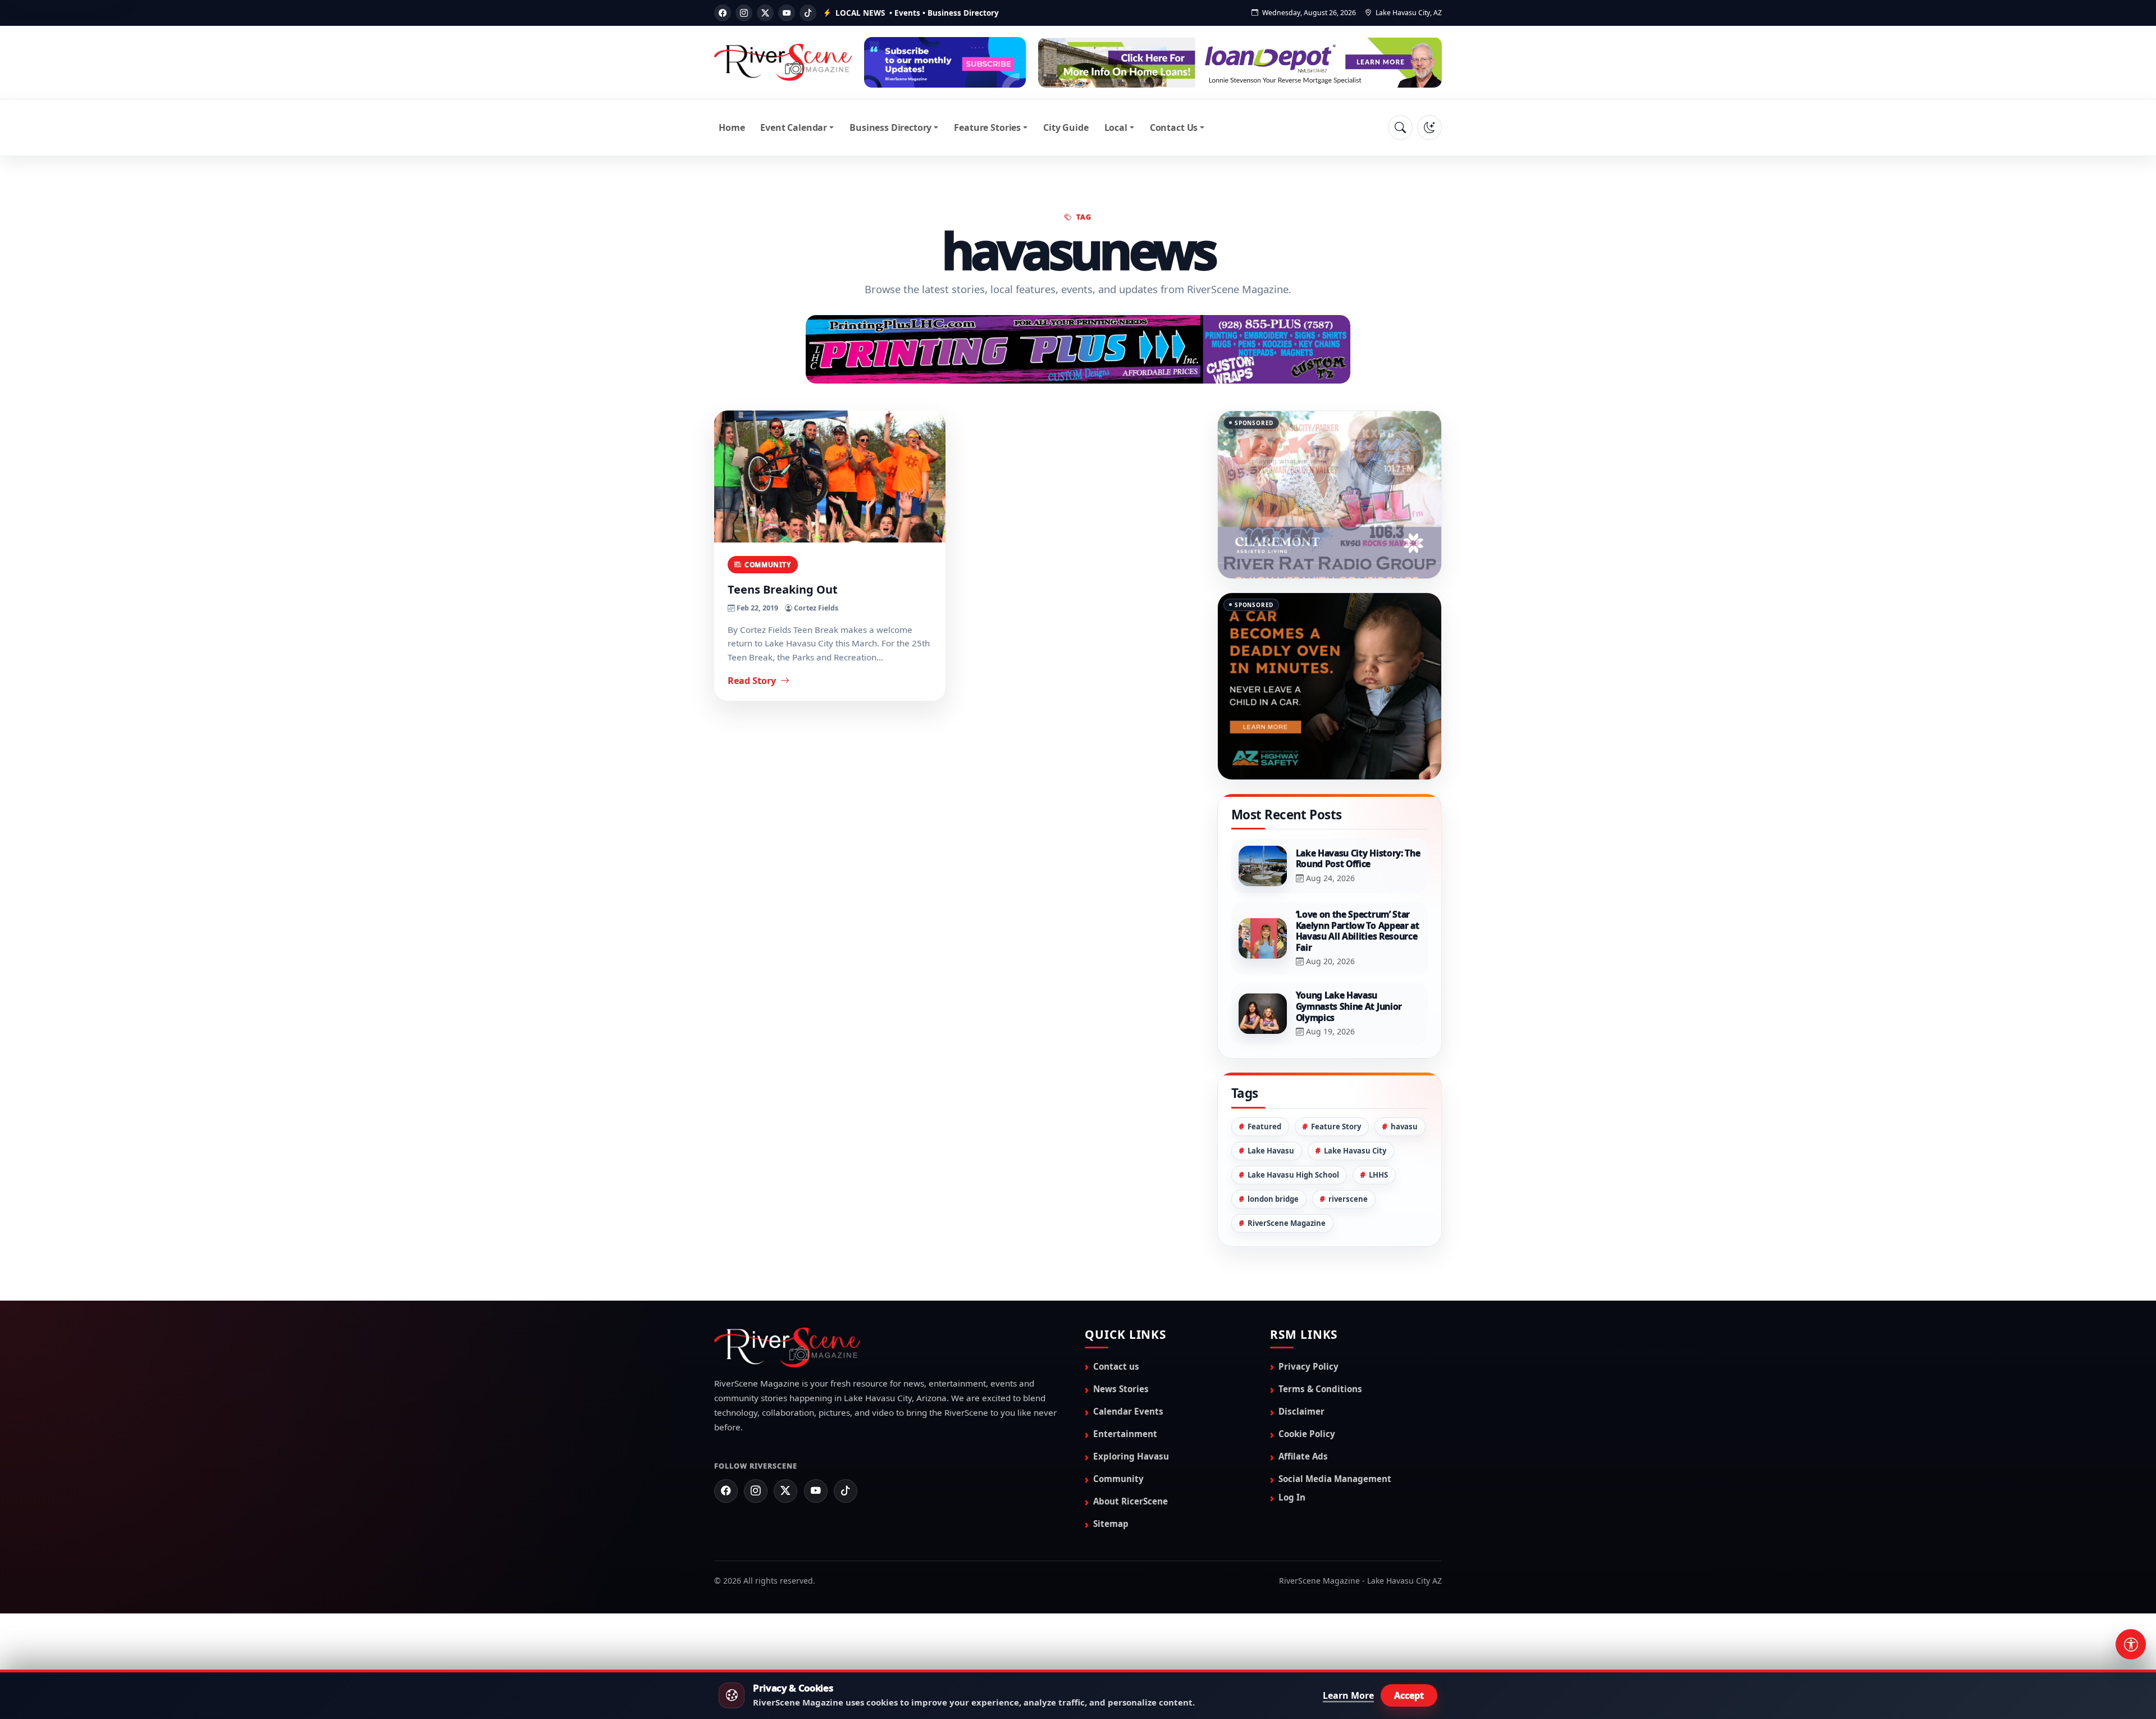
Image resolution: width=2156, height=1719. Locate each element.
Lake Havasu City (1355, 1150)
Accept (1409, 1695)
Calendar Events (1128, 1411)
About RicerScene (1130, 1501)
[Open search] (1400, 127)
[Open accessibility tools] (2131, 1644)
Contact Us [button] (1174, 127)
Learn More (1348, 1695)
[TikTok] (808, 13)
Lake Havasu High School (1293, 1174)
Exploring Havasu (1131, 1456)
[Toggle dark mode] (1429, 127)
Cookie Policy (1307, 1433)
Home (732, 127)
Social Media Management (1335, 1478)
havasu (1404, 1126)
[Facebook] (723, 13)
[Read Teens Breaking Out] (830, 476)
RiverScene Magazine (1287, 1223)
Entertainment (1125, 1433)
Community (768, 564)
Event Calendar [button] (794, 127)
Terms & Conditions (1320, 1388)
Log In (1292, 1497)
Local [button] (1116, 127)
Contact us (1116, 1366)
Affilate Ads (1303, 1456)
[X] (765, 13)
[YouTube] (787, 13)
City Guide (1066, 127)
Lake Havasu (1271, 1150)
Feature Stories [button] (987, 127)
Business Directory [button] (890, 127)
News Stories (1121, 1388)
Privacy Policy (1308, 1366)
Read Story (753, 680)
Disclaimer (1301, 1411)
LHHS (1378, 1174)
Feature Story (1336, 1126)
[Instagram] (744, 13)
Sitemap (1111, 1523)
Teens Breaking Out (783, 589)
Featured (1264, 1126)
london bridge (1273, 1198)
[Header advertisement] (945, 62)
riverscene (1348, 1198)
